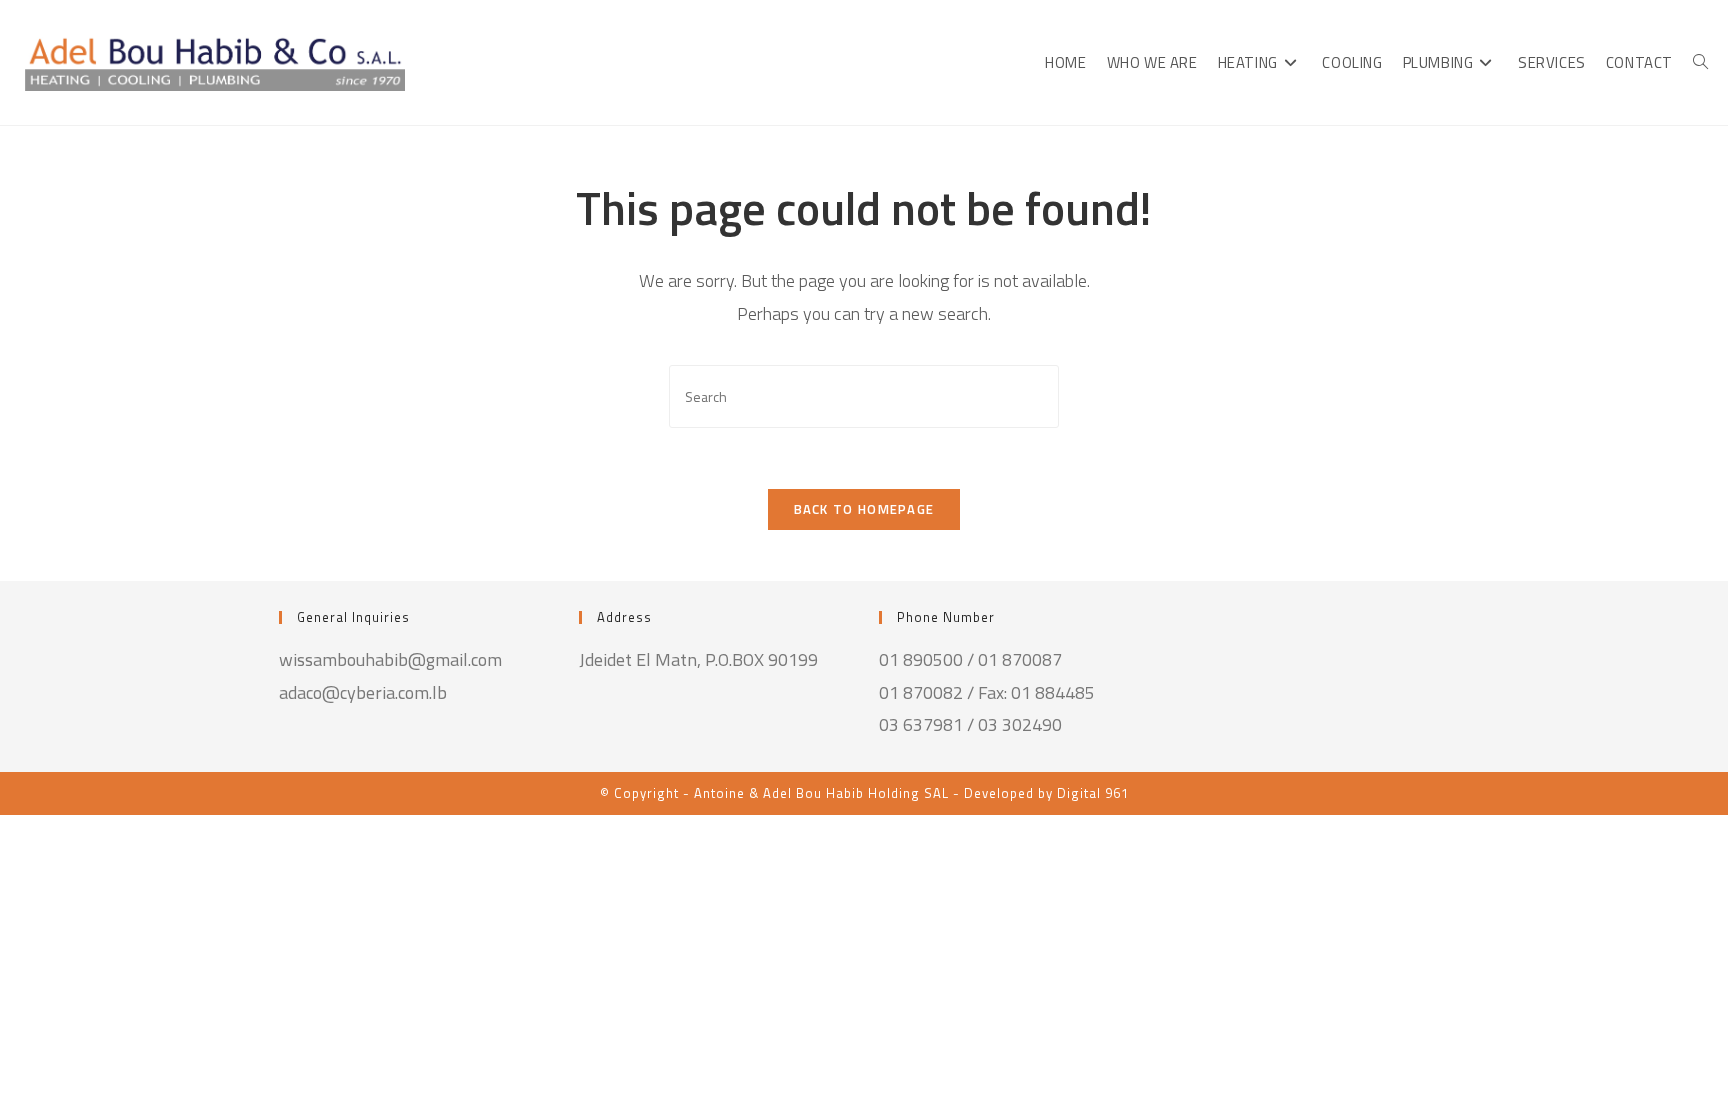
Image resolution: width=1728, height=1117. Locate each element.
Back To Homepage (864, 509)
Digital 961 (1093, 793)
